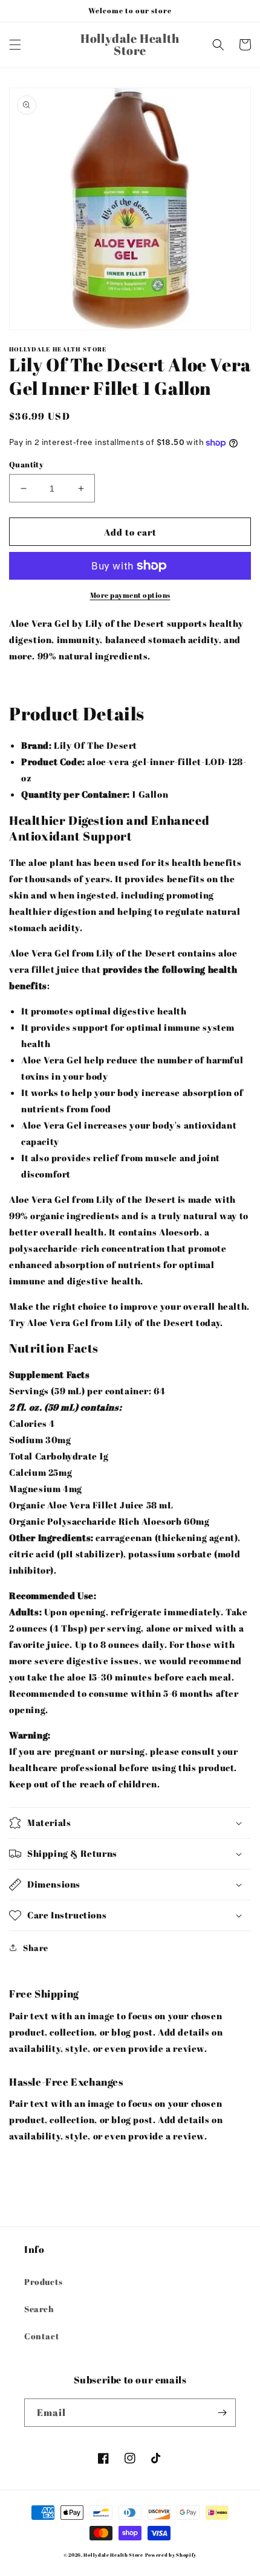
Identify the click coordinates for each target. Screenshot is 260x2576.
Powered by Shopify (171, 2555)
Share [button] (36, 1948)
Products (44, 2282)
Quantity (26, 464)
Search (39, 2309)
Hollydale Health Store (113, 2555)
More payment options (130, 595)
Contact (42, 2336)
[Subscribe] (222, 2413)
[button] (15, 45)
